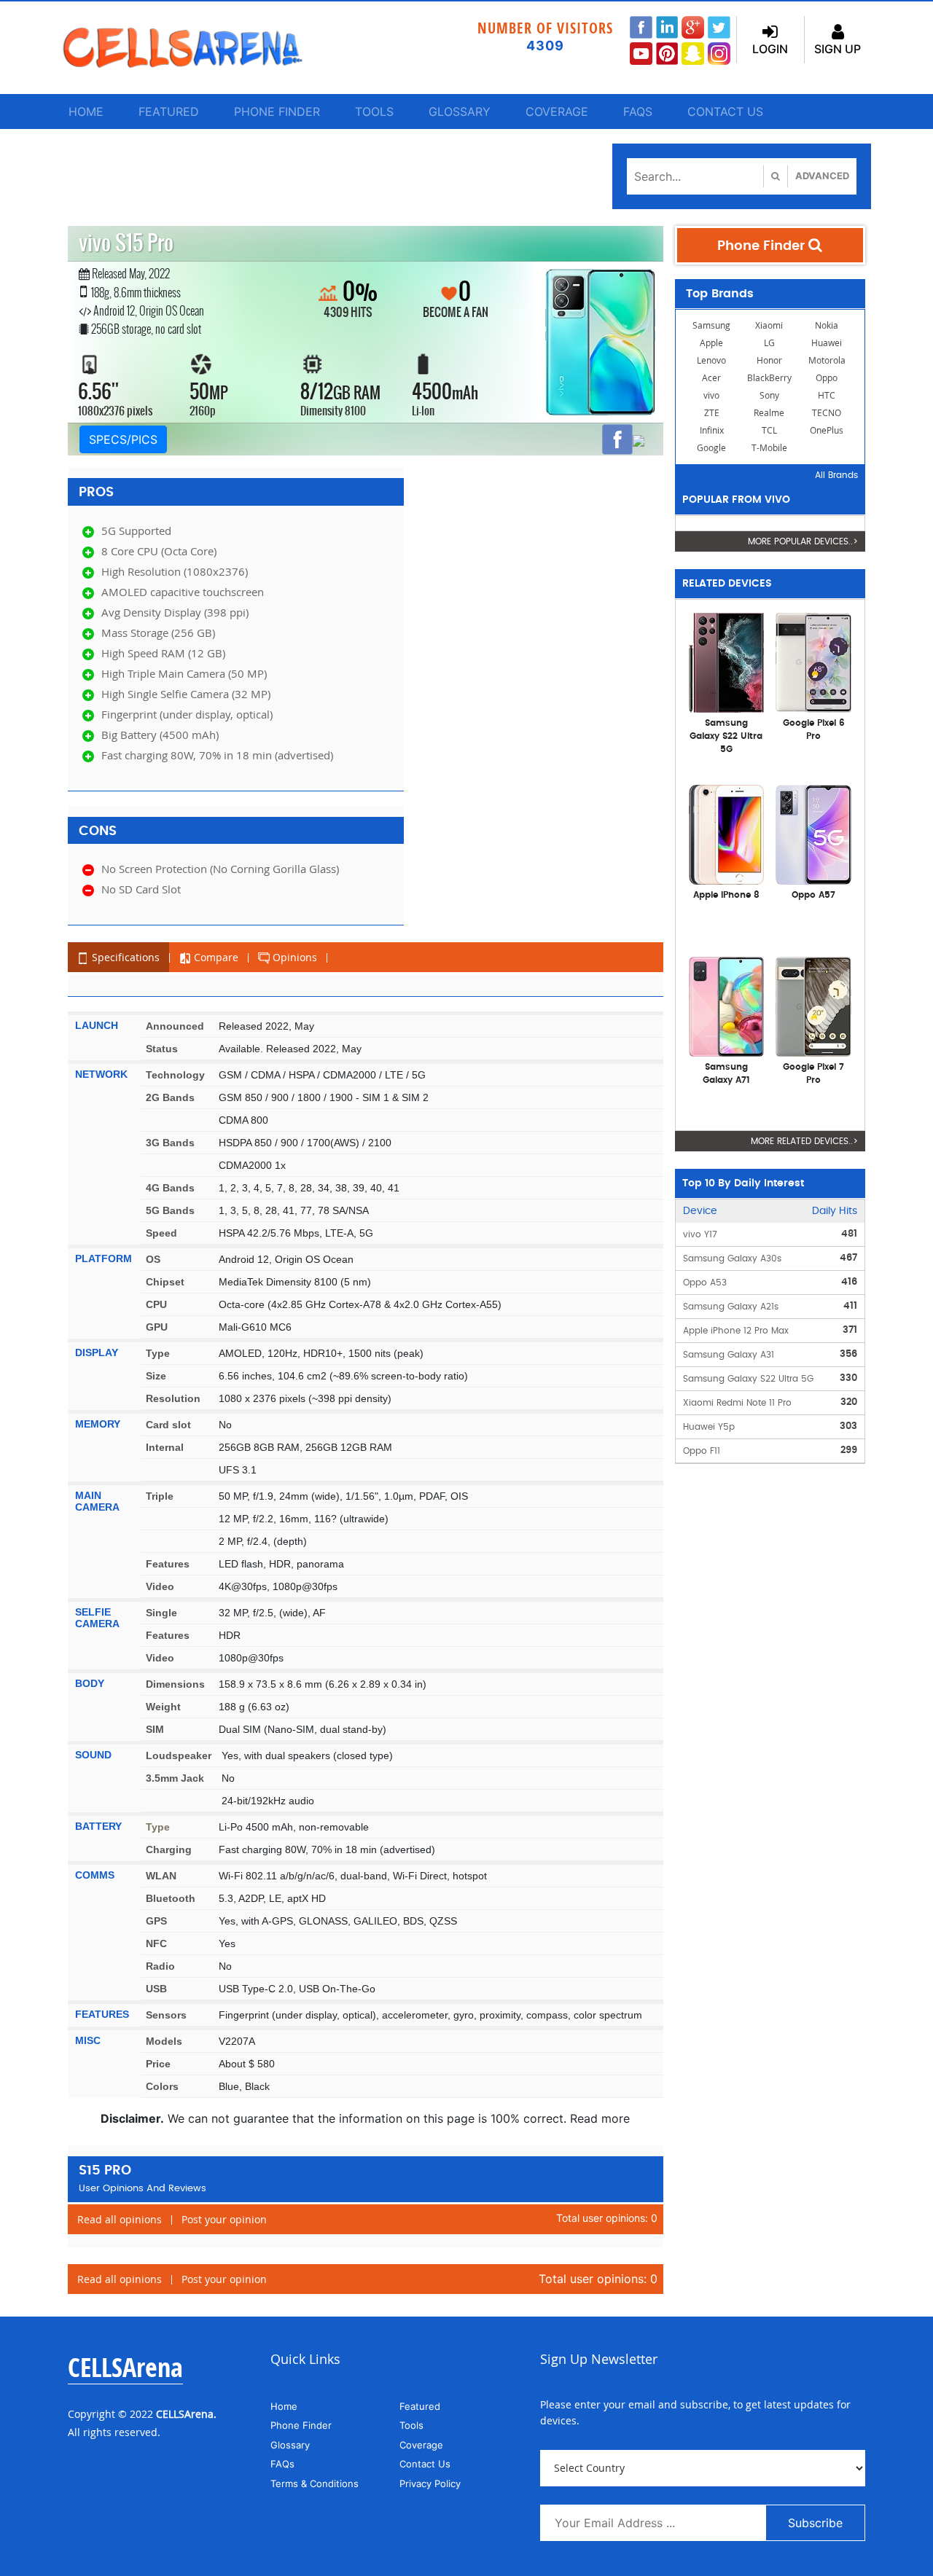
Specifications (124, 957)
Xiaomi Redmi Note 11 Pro (737, 1403)
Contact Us (725, 111)
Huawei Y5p (709, 1427)
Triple (160, 1496)
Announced (175, 1026)
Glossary (460, 111)
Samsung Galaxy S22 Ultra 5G (748, 1379)
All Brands (836, 475)
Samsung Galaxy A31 (729, 1355)
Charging (169, 1849)
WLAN (161, 1876)
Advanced (822, 176)
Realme (769, 413)
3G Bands (170, 1143)
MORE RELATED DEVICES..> (804, 1141)
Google (711, 448)
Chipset (165, 1282)
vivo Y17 (700, 1234)
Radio (160, 1966)
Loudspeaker (179, 1755)
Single (161, 1613)
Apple (711, 343)
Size (156, 1376)
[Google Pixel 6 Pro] (813, 662)
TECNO (827, 413)
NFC (156, 1943)
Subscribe (815, 2523)
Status (162, 1049)
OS (153, 1259)
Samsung (711, 325)
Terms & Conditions (315, 2483)
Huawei (827, 343)
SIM (155, 1729)
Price (158, 2064)
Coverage (557, 111)
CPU (156, 1304)
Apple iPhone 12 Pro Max (736, 1331)
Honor (769, 360)
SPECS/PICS (123, 439)
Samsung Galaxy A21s (731, 1307)
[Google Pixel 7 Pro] (813, 1006)
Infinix (712, 430)
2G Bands (170, 1097)
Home (86, 111)
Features (168, 1564)
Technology (175, 1075)
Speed (161, 1233)
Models (164, 2041)
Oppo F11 (702, 1451)
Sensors (166, 2015)
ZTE (712, 413)
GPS (156, 1921)
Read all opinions (120, 2219)
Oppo (827, 378)
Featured (169, 111)
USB (156, 1989)
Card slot (168, 1425)
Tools (374, 111)
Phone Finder (277, 111)
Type (158, 1353)
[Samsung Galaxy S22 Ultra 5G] (727, 662)
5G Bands (170, 1210)
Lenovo (711, 360)
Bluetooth (171, 1898)
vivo (711, 395)
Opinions (293, 957)
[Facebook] (617, 439)
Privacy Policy (430, 2483)
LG (769, 343)
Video (160, 1586)
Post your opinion (224, 2219)
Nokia (827, 325)
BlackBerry (769, 378)
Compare (215, 957)
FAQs (638, 111)
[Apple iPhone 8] (727, 834)
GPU (157, 1327)
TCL (769, 430)
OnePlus (827, 430)
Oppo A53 (705, 1283)
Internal (165, 1447)
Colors (162, 2086)
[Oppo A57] (813, 834)
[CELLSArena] (197, 48)
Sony (769, 395)
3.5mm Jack (175, 1778)
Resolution (173, 1398)
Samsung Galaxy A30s (732, 1258)
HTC (827, 395)
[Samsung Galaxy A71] (727, 1006)
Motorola (827, 360)
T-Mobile (769, 448)
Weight (163, 1707)
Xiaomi (769, 325)
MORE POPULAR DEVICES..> (803, 541)
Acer (711, 378)
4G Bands (170, 1188)
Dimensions (175, 1684)
